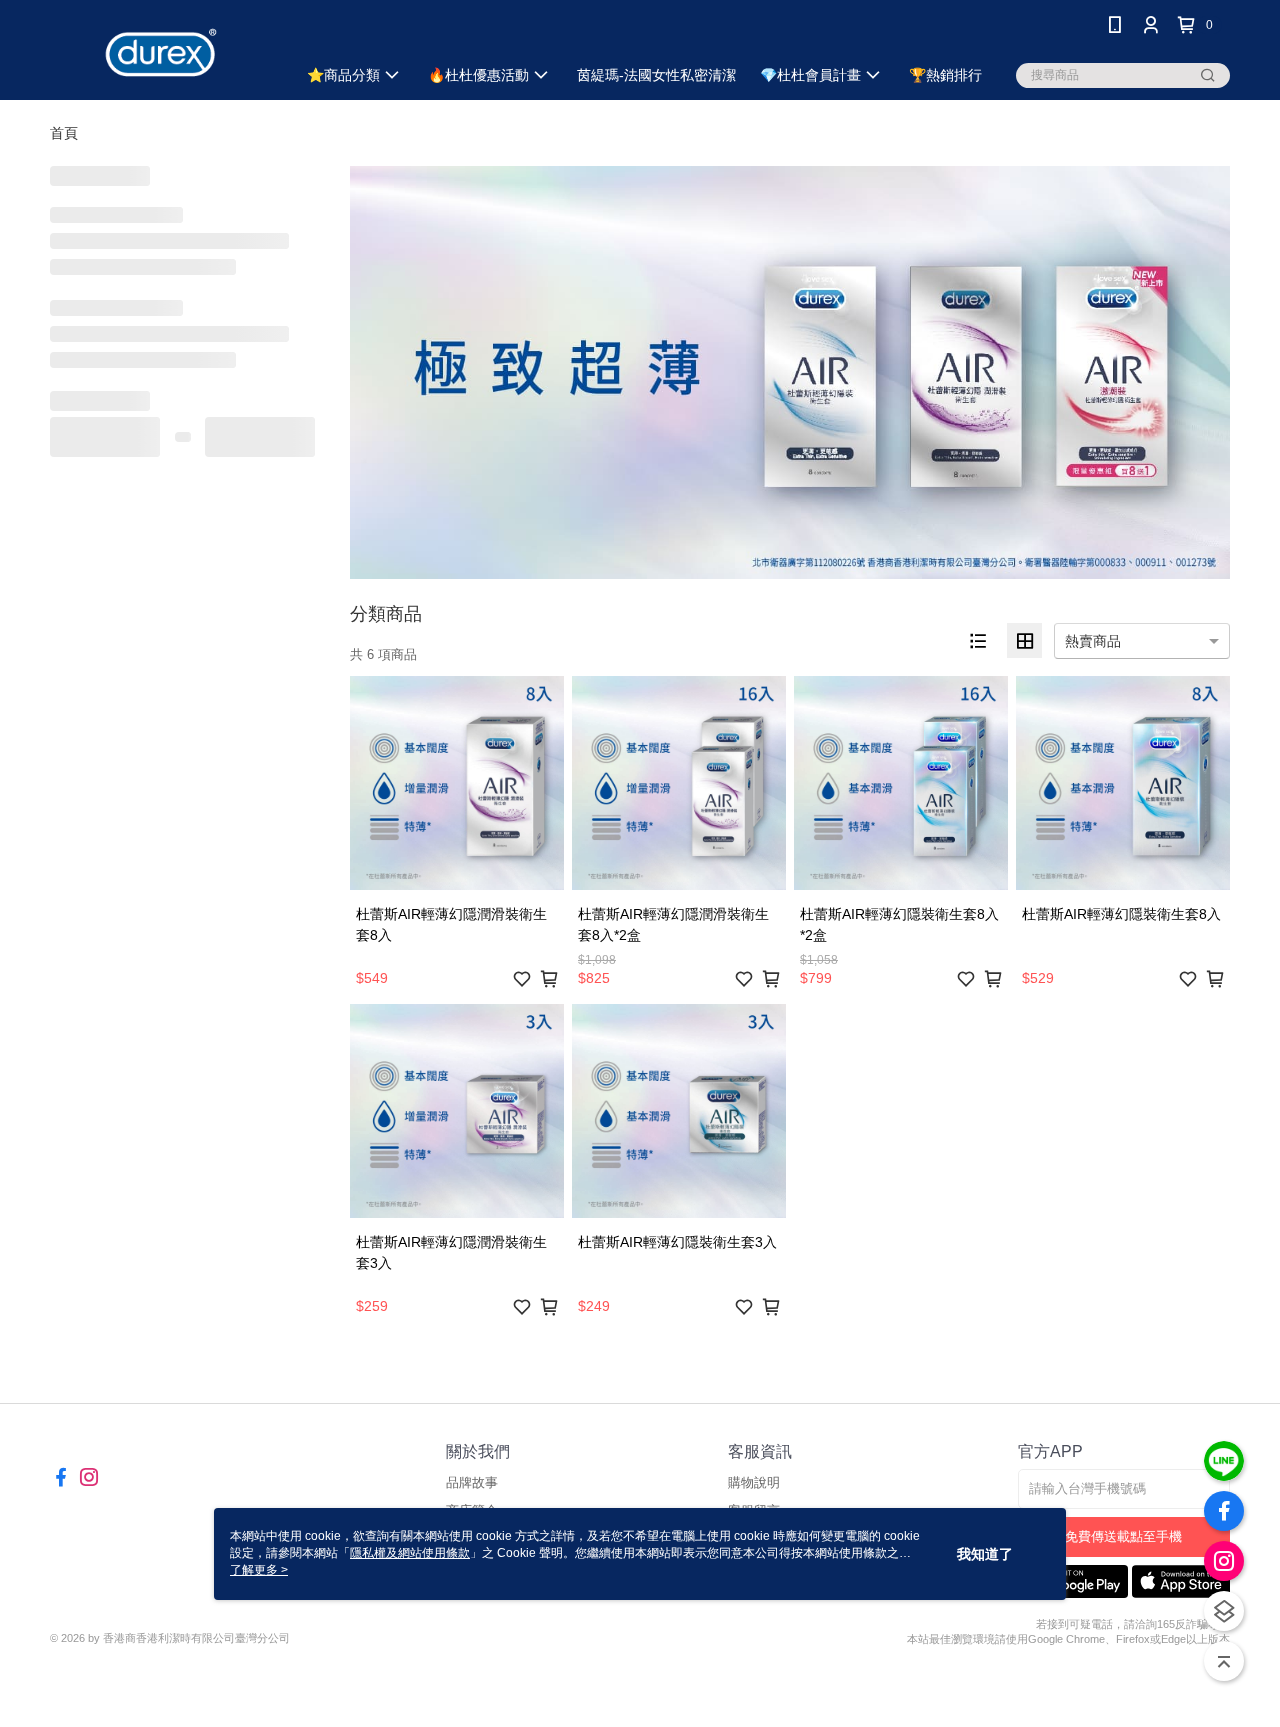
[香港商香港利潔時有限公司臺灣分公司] (161, 52)
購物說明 (754, 1482)
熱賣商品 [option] (1093, 641)
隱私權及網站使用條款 (410, 1553)
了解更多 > (259, 1570)
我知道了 (985, 1554)
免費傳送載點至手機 (1123, 1536)
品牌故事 (472, 1482)
